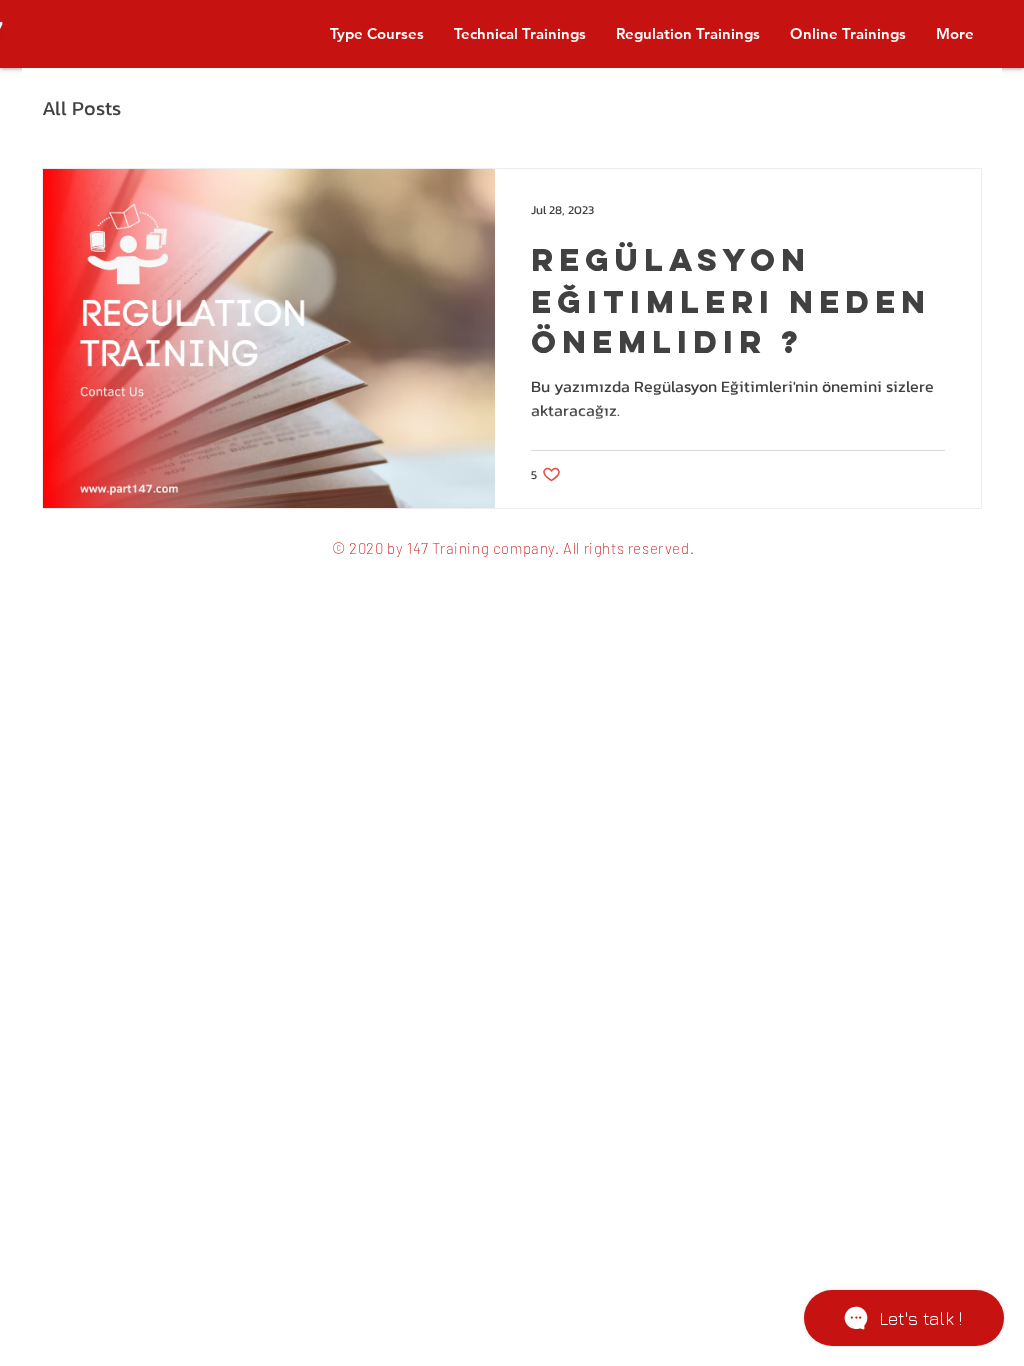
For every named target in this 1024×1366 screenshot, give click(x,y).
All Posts (81, 108)
